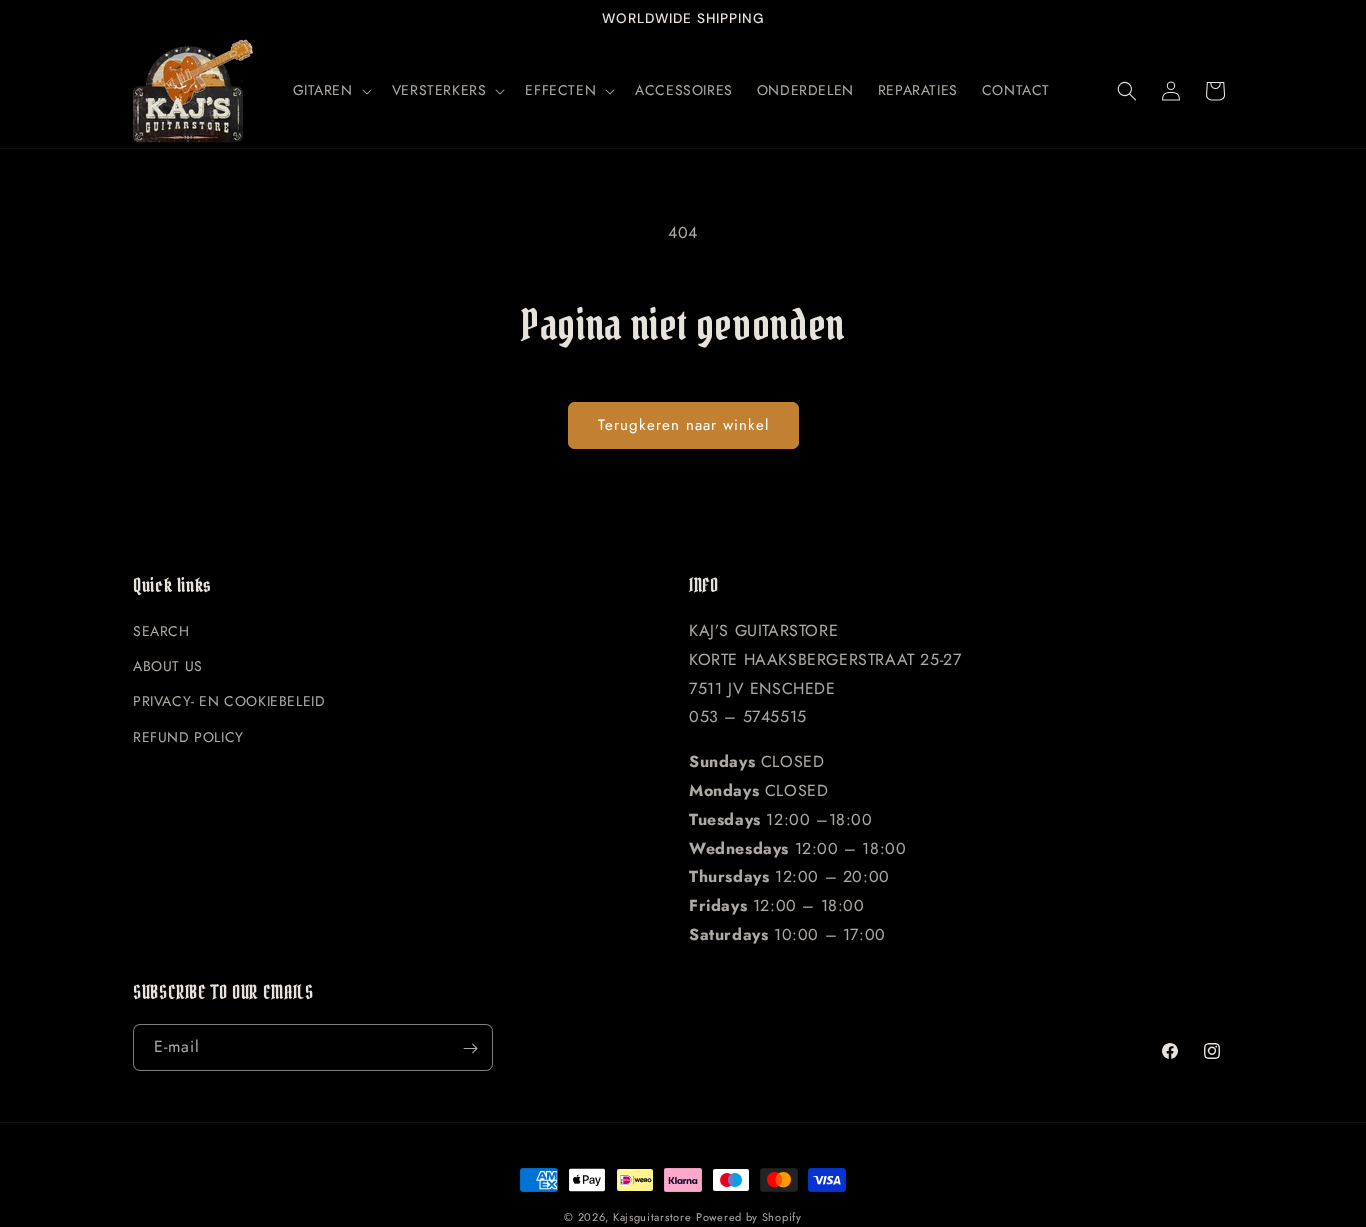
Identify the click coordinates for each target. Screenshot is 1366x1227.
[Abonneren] (470, 1048)
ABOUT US (168, 667)
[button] (330, 90)
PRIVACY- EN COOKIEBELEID (229, 702)
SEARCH (161, 632)
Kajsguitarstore (652, 1217)
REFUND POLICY (188, 737)
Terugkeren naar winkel (683, 425)
